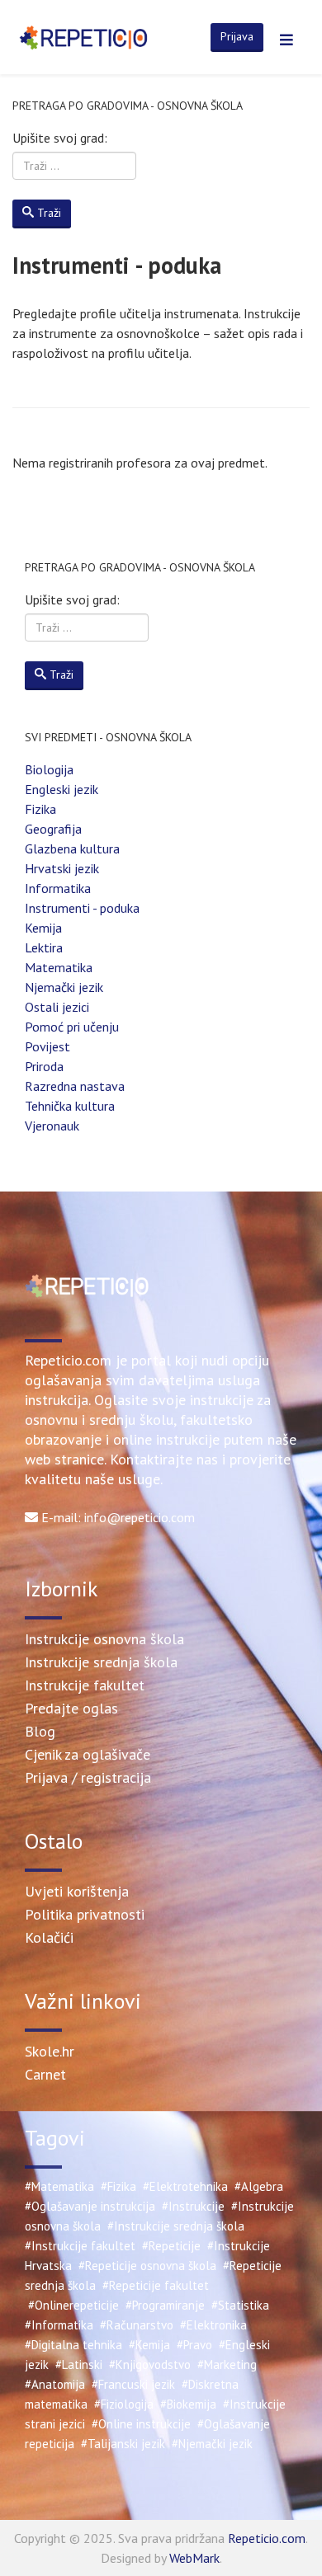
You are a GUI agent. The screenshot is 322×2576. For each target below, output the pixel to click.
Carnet (45, 2074)
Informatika (58, 888)
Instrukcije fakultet (85, 1685)
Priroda (44, 1066)
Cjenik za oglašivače (88, 1754)
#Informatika (59, 2325)
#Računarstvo (137, 2325)
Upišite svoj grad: (60, 138)
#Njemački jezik (212, 2444)
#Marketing (227, 2364)
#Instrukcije (193, 2206)
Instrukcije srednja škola (101, 1662)
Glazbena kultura (72, 848)
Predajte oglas (71, 1708)
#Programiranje (165, 2305)
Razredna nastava (75, 1086)
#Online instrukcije (141, 2424)
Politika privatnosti (85, 1914)
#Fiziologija (124, 2404)
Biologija (49, 769)
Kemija (43, 928)
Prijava (237, 36)
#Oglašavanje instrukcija (90, 2206)
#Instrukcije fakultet (80, 2246)
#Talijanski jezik (123, 2444)
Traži (49, 213)
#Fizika (118, 2186)
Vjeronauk (52, 1126)
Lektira (44, 947)
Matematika (59, 967)
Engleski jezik (62, 789)
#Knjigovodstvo (150, 2364)
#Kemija (149, 2345)
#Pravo (194, 2345)
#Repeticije (171, 2246)
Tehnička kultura (70, 1106)
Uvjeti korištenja (77, 1891)
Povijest (47, 1046)
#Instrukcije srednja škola (176, 2226)
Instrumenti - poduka (82, 908)
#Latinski (79, 2364)
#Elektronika (213, 2325)
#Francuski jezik (133, 2384)
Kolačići (49, 1937)
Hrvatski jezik (62, 868)
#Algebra (259, 2186)
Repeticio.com (267, 2538)
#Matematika (59, 2186)
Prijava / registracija (88, 1777)
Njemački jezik (64, 987)
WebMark (194, 2558)
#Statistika (240, 2305)
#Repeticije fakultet (156, 2285)
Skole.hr (50, 2051)
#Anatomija (55, 2384)
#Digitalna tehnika (73, 2345)
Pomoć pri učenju (72, 1027)
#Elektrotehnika (185, 2186)
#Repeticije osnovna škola (147, 2266)
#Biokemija (188, 2404)
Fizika (40, 809)
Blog (40, 1731)
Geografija (53, 829)
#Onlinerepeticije (73, 2305)
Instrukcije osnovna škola (104, 1639)
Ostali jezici (57, 1007)
